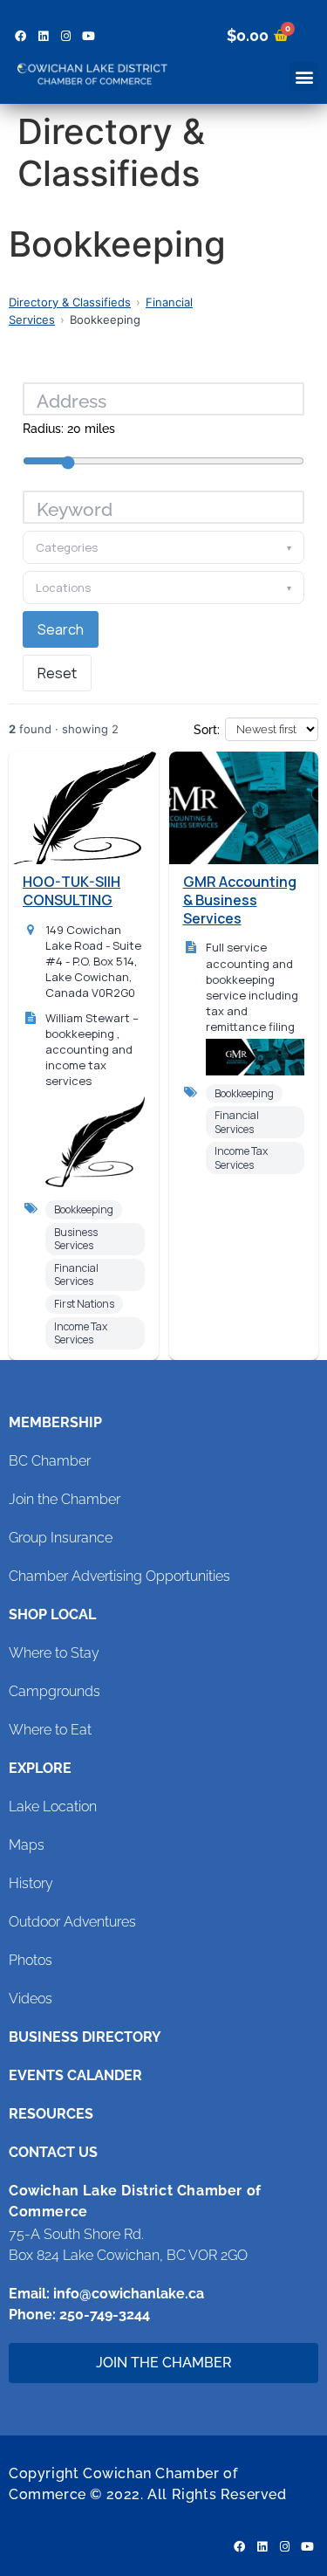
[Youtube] (88, 36)
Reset (57, 673)
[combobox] (163, 507)
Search (61, 629)
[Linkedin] (43, 36)
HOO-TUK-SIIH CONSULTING (72, 891)
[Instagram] (65, 36)
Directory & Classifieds (70, 302)
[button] (304, 76)
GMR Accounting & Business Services (240, 900)
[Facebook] (20, 36)
